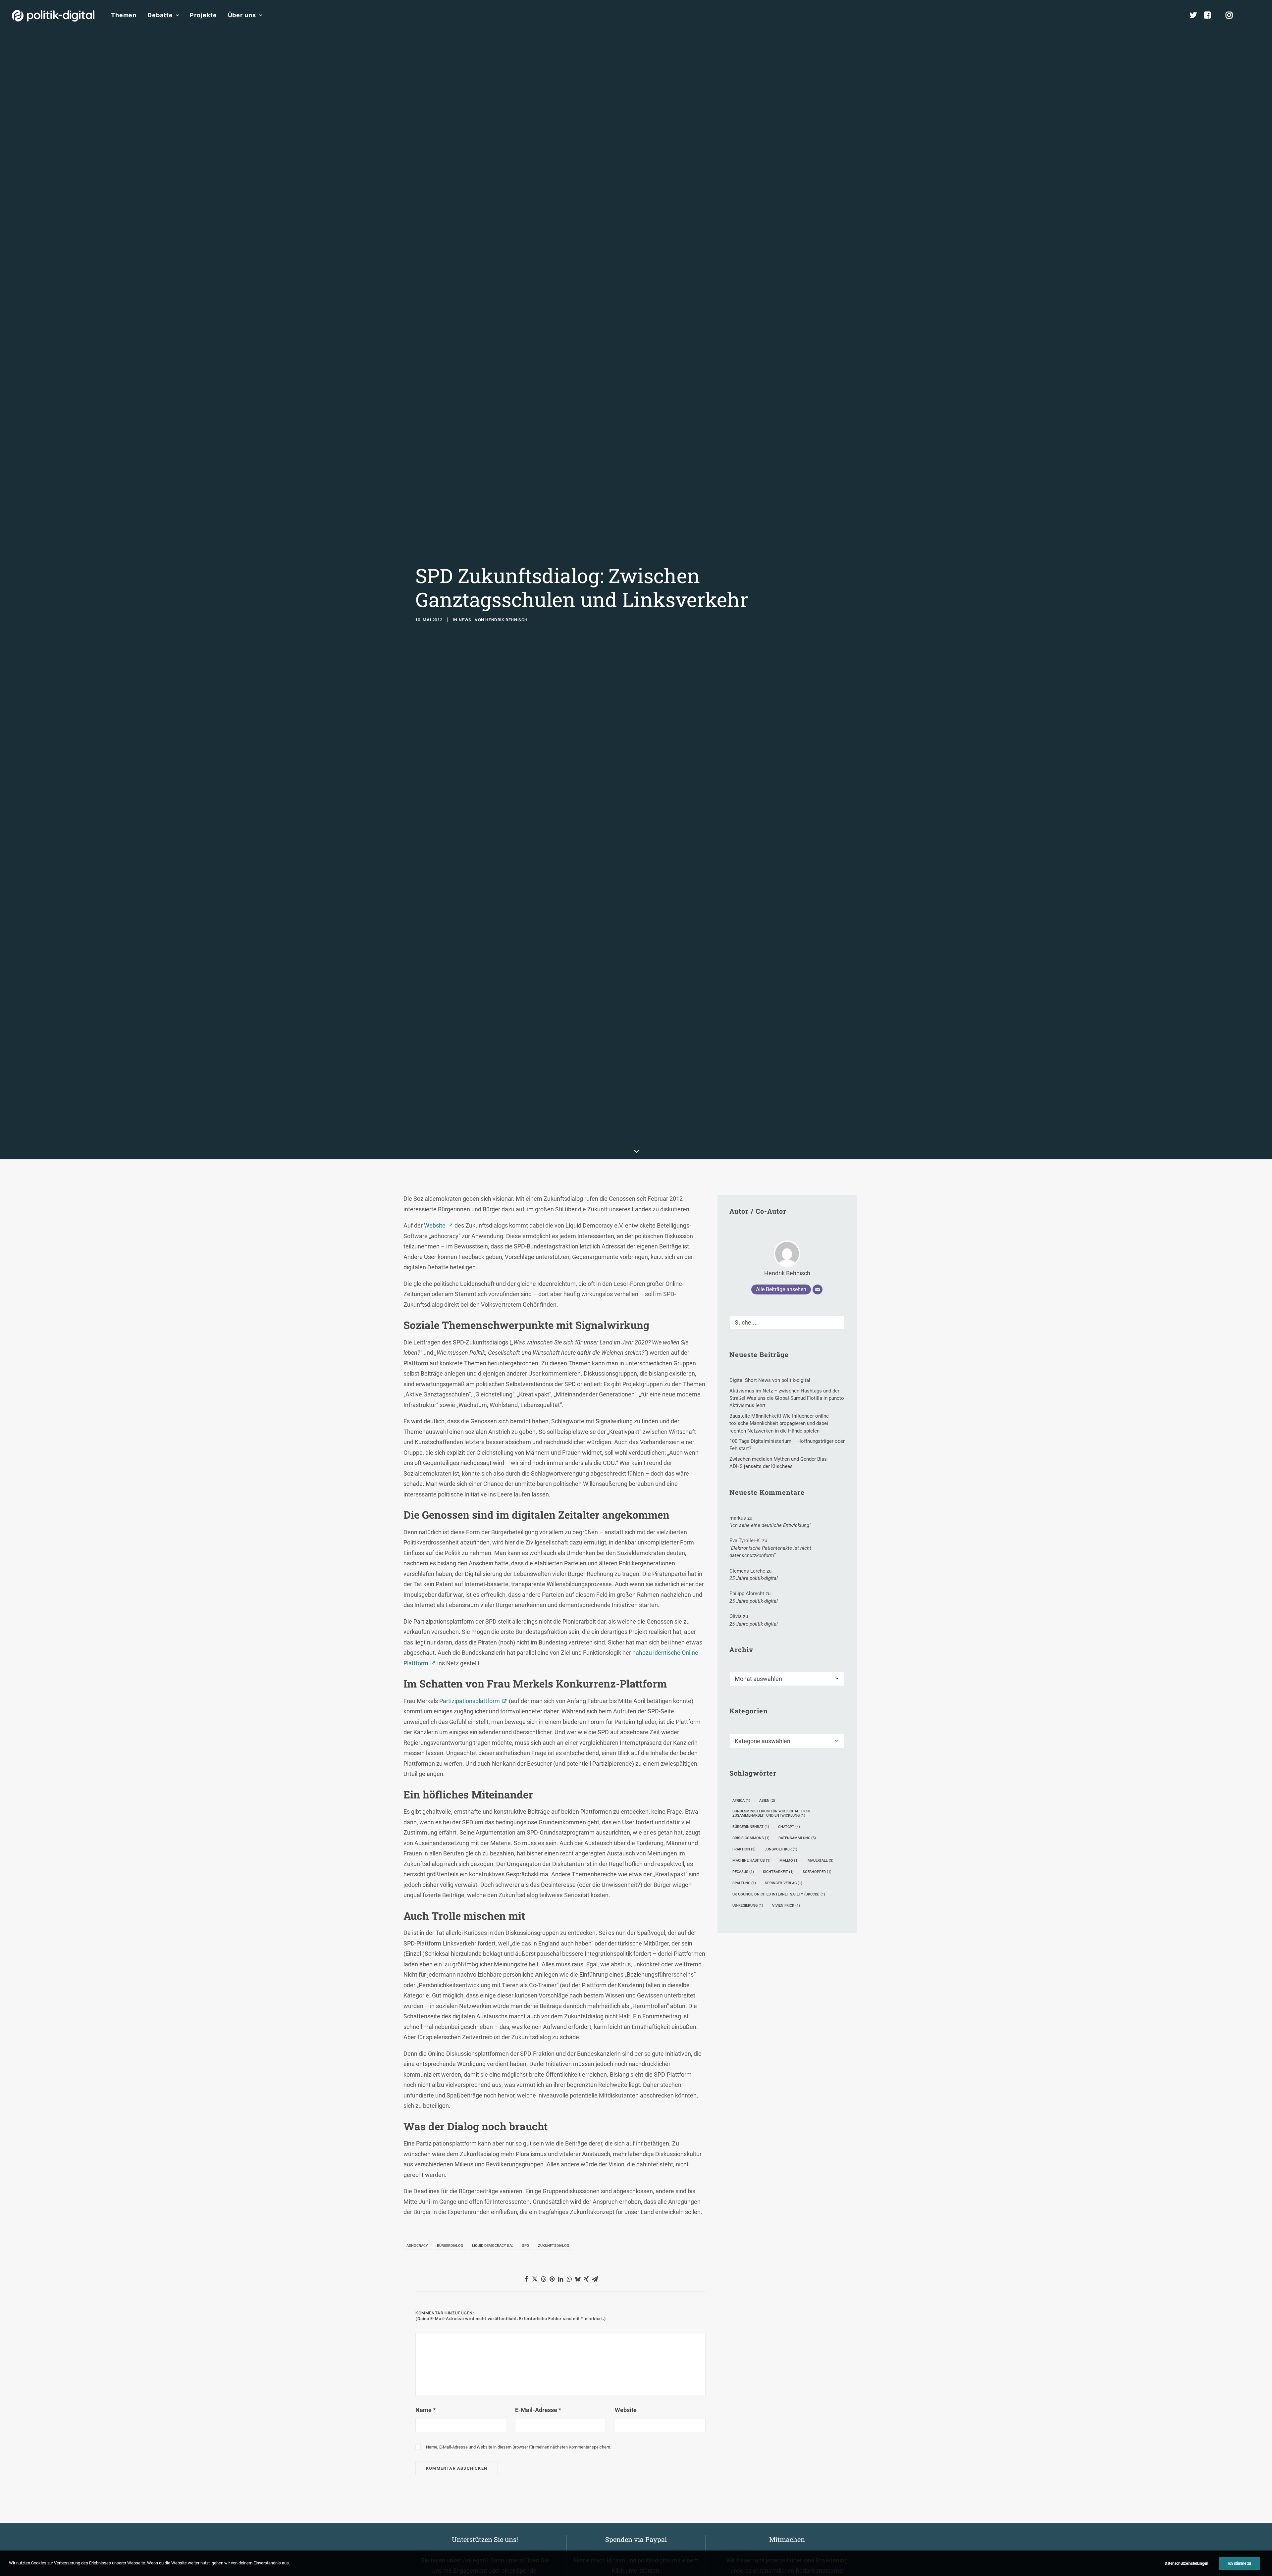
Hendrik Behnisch (506, 620)
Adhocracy (417, 2246)
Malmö (789, 1861)
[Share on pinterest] (552, 2279)
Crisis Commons (751, 1838)
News (465, 620)
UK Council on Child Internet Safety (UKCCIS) (779, 1894)
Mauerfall (821, 1861)
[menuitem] (124, 15)
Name (425, 2410)
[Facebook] (1210, 15)
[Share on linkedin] (560, 2279)
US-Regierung (748, 1906)
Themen (124, 15)
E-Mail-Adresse (538, 2410)
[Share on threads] (543, 2279)
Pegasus (743, 1872)
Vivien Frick (786, 1906)
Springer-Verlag (784, 1883)
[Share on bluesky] (578, 2279)
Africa (741, 1801)
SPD (526, 2246)
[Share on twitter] (535, 2279)
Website (435, 1225)
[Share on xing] (586, 2279)
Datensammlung (797, 1838)
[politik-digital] (53, 16)
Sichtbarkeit (778, 1872)
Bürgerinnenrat (751, 1827)
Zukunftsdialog (554, 2246)
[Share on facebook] (526, 2279)
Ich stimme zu (1239, 2563)
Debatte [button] (160, 15)
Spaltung (744, 1883)
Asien (767, 1801)
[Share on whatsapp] (569, 2279)
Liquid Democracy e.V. (493, 2246)
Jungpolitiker (781, 1849)
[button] (1257, 15)
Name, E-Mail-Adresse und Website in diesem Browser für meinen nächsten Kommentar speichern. (519, 2447)
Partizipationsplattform (470, 1701)
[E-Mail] (818, 1289)
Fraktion (744, 1849)
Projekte (203, 15)
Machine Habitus (751, 1861)
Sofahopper (817, 1872)
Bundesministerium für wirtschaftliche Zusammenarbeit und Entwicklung (772, 1813)
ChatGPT (789, 1827)
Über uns (242, 15)
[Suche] (787, 1322)
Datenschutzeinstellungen (1187, 2563)
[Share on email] (595, 2279)
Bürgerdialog (450, 2246)
